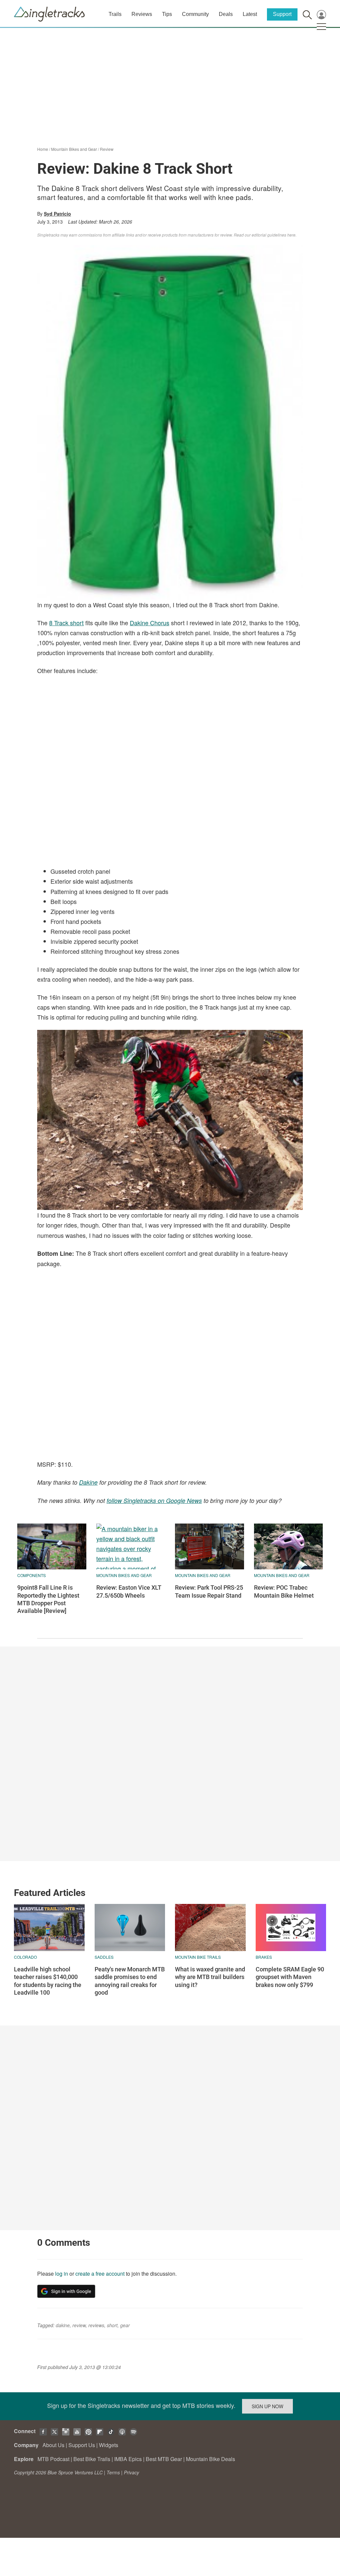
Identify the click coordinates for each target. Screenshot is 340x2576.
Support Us (82, 2445)
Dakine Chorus (150, 623)
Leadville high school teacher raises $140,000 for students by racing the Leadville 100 (48, 1981)
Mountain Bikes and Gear (74, 149)
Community (195, 14)
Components (32, 1575)
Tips (167, 14)
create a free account (100, 2274)
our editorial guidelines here (270, 235)
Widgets (109, 2445)
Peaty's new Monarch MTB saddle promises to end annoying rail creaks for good (130, 1981)
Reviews (142, 14)
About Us (53, 2445)
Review (107, 149)
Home (43, 149)
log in (62, 2274)
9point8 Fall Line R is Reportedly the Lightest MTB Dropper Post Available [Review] (48, 1599)
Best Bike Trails (92, 2459)
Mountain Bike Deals (211, 2459)
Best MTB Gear (164, 2459)
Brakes (264, 1957)
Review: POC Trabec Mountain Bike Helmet (284, 1591)
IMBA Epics (128, 2459)
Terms (113, 2472)
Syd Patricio (57, 214)
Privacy (131, 2472)
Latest (250, 14)
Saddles (104, 1957)
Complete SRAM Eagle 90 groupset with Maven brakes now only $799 (290, 1977)
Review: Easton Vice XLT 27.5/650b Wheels (129, 1591)
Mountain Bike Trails (198, 1957)
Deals (226, 14)
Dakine (88, 1482)
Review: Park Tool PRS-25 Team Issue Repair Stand (209, 1591)
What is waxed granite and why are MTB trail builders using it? (210, 1977)
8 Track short (66, 623)
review (79, 2325)
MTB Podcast (53, 2459)
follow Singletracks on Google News (154, 1500)
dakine (63, 2325)
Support (282, 14)
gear (125, 2325)
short (112, 2325)
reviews (96, 2325)
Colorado (25, 1957)
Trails (115, 14)
